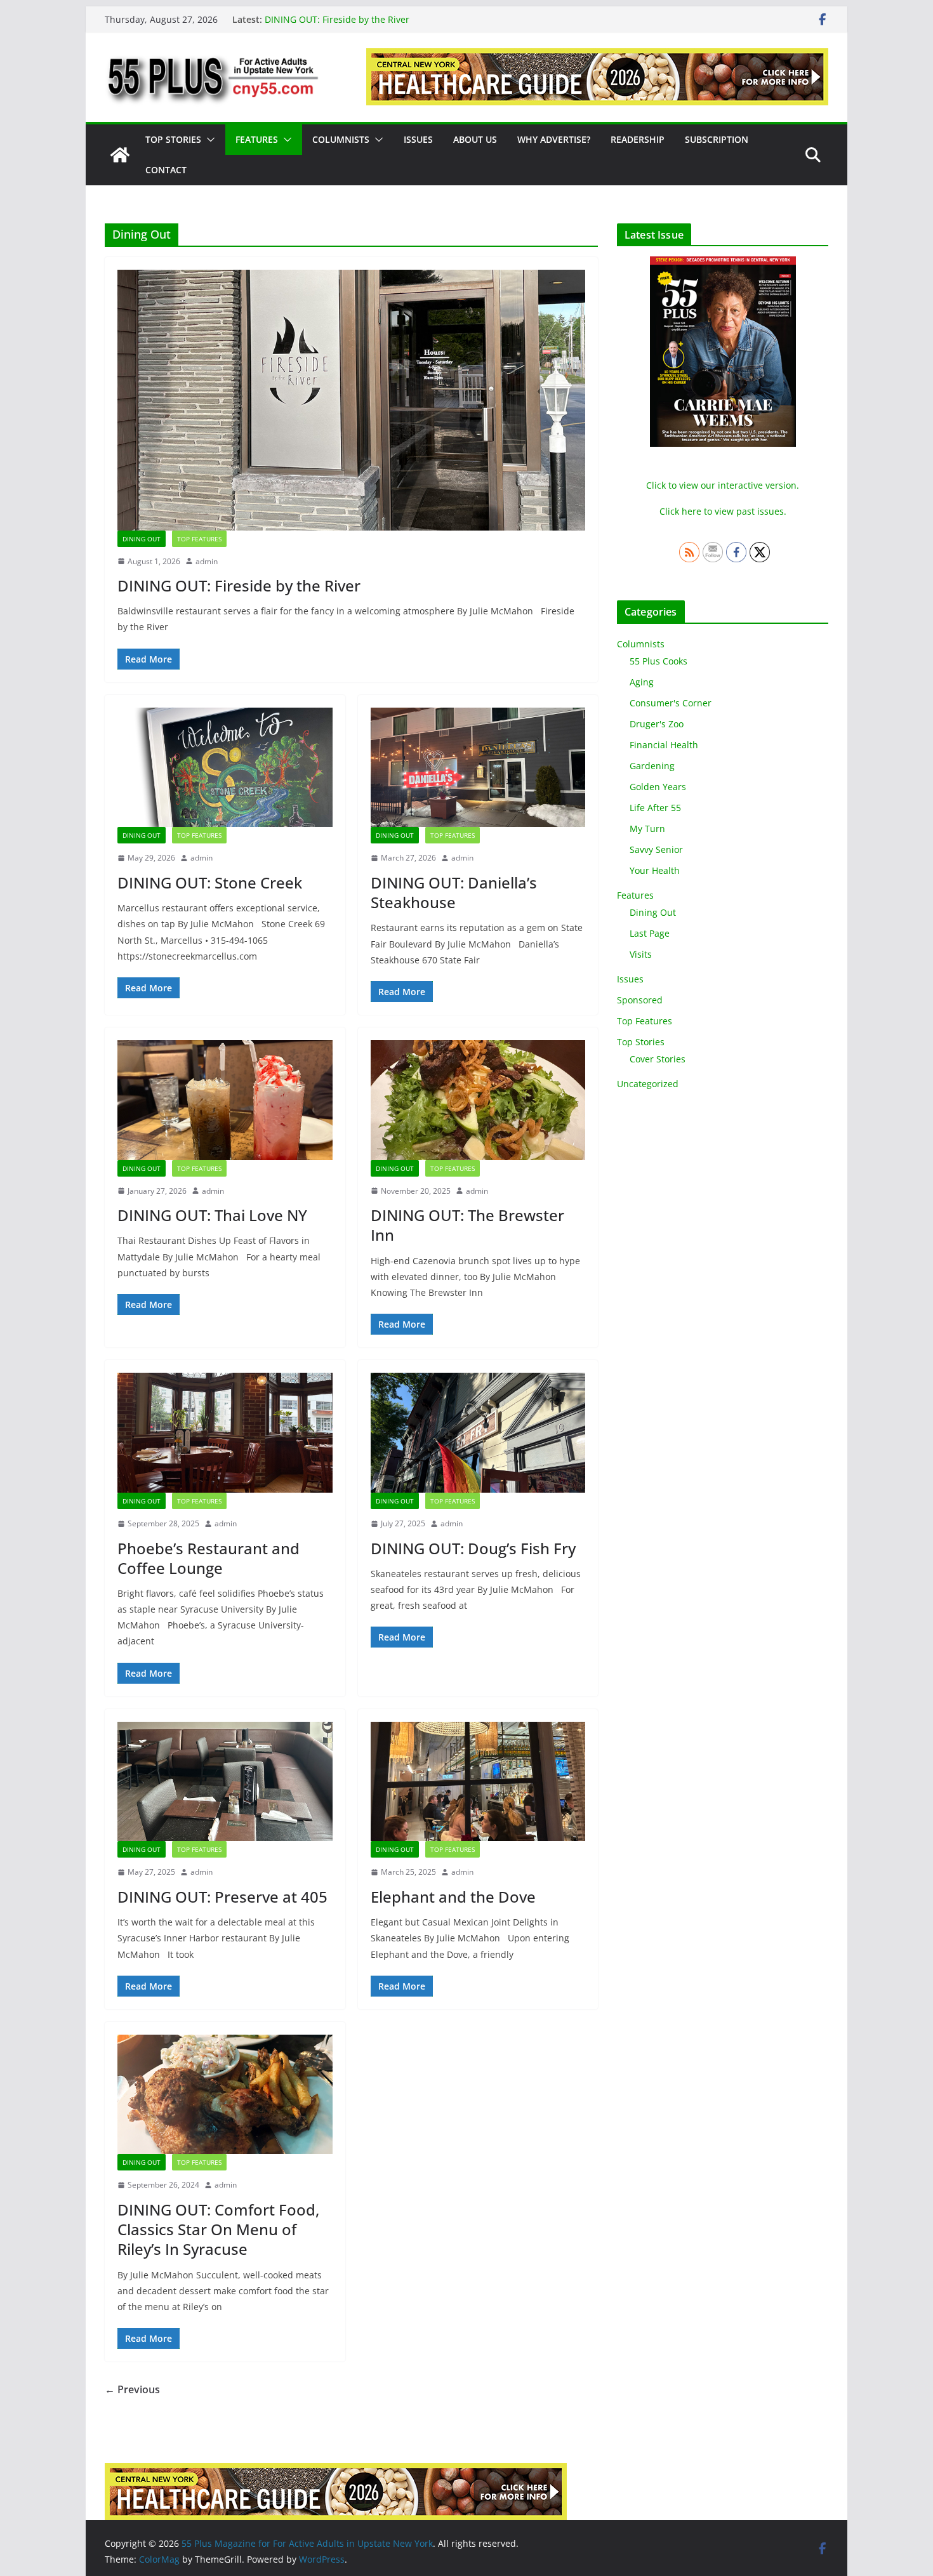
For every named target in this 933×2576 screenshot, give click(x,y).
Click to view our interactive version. (723, 485)
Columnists (341, 139)
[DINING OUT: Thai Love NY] (225, 1100)
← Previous (132, 2389)
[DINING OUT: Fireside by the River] (351, 400)
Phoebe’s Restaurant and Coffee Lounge (208, 1558)
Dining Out (142, 539)
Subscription (717, 139)
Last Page (650, 933)
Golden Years (658, 787)
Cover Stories (658, 1059)
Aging (642, 682)
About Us (475, 139)
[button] (208, 140)
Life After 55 (655, 808)
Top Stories (173, 139)
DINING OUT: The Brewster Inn (467, 1225)
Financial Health (664, 745)
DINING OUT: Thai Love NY (212, 1215)
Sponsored (640, 1000)
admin (207, 561)
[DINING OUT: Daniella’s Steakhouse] (478, 768)
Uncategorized (648, 1084)
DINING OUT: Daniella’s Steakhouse (454, 892)
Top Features (199, 539)
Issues (418, 139)
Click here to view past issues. (723, 511)
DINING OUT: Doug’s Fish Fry (473, 1548)
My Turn (647, 829)
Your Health (655, 870)
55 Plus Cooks (658, 661)
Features (257, 139)
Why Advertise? (554, 139)
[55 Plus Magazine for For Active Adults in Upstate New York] (120, 155)
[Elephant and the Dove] (478, 1782)
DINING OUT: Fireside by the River (337, 19)
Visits (641, 954)
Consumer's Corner (671, 703)
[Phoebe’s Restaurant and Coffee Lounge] (225, 1433)
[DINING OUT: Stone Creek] (225, 768)
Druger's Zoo (657, 724)
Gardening (652, 766)
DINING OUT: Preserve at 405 (222, 1897)
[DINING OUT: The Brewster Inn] (478, 1100)
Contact (166, 170)
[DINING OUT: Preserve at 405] (225, 1782)
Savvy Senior (656, 849)
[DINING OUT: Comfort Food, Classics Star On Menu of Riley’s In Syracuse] (225, 2095)
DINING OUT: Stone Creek (210, 882)
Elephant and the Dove (453, 1897)
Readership (638, 139)
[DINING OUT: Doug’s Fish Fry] (478, 1433)
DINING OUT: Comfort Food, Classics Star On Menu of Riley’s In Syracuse (218, 2229)
